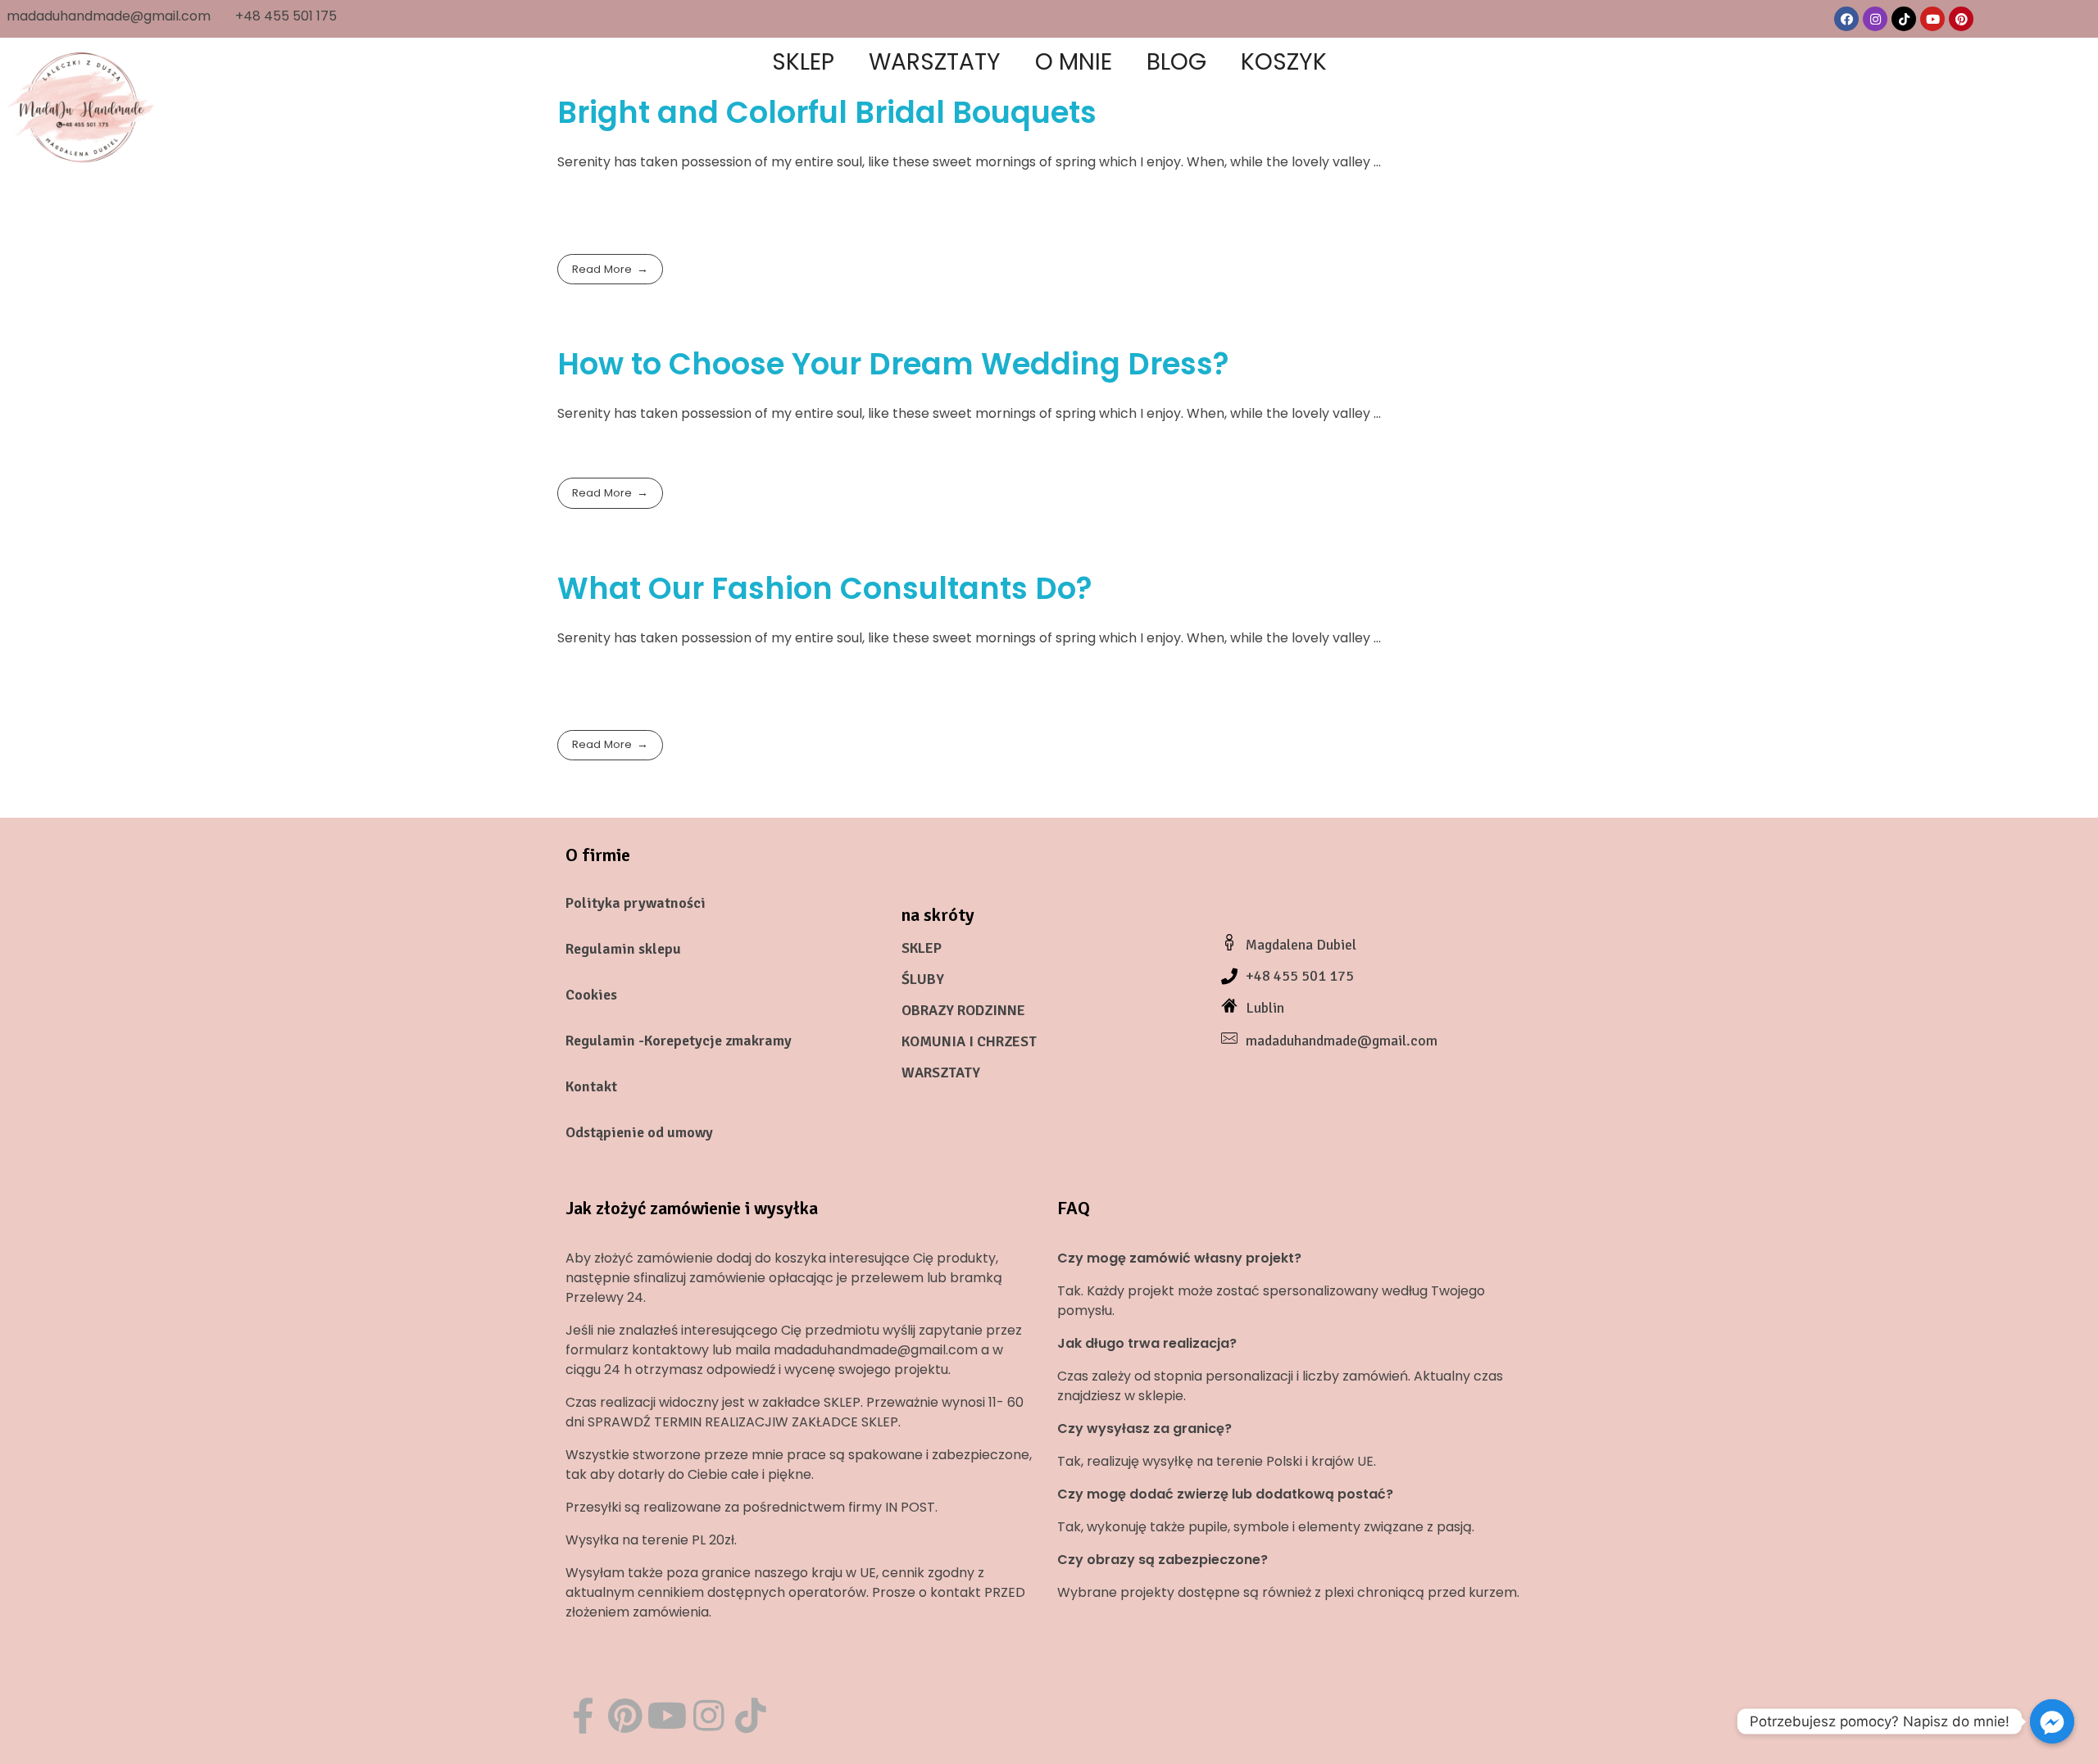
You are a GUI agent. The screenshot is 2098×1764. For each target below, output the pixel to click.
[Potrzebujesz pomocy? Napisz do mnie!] (2052, 1721)
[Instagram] (1875, 19)
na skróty (938, 915)
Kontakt (591, 1086)
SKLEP (922, 948)
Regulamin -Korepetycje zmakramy (679, 1041)
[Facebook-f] (583, 1715)
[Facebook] (1846, 19)
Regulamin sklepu (623, 949)
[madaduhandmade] (82, 107)
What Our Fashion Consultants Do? (825, 588)
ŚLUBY (923, 979)
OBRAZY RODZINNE (963, 1010)
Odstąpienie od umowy (639, 1132)
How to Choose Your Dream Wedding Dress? (893, 364)
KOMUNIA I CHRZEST (969, 1041)
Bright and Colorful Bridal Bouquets (827, 112)
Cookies (591, 995)
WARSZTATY (941, 1072)
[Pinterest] (1961, 19)
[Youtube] (1932, 19)
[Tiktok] (1904, 19)
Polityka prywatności (636, 903)
